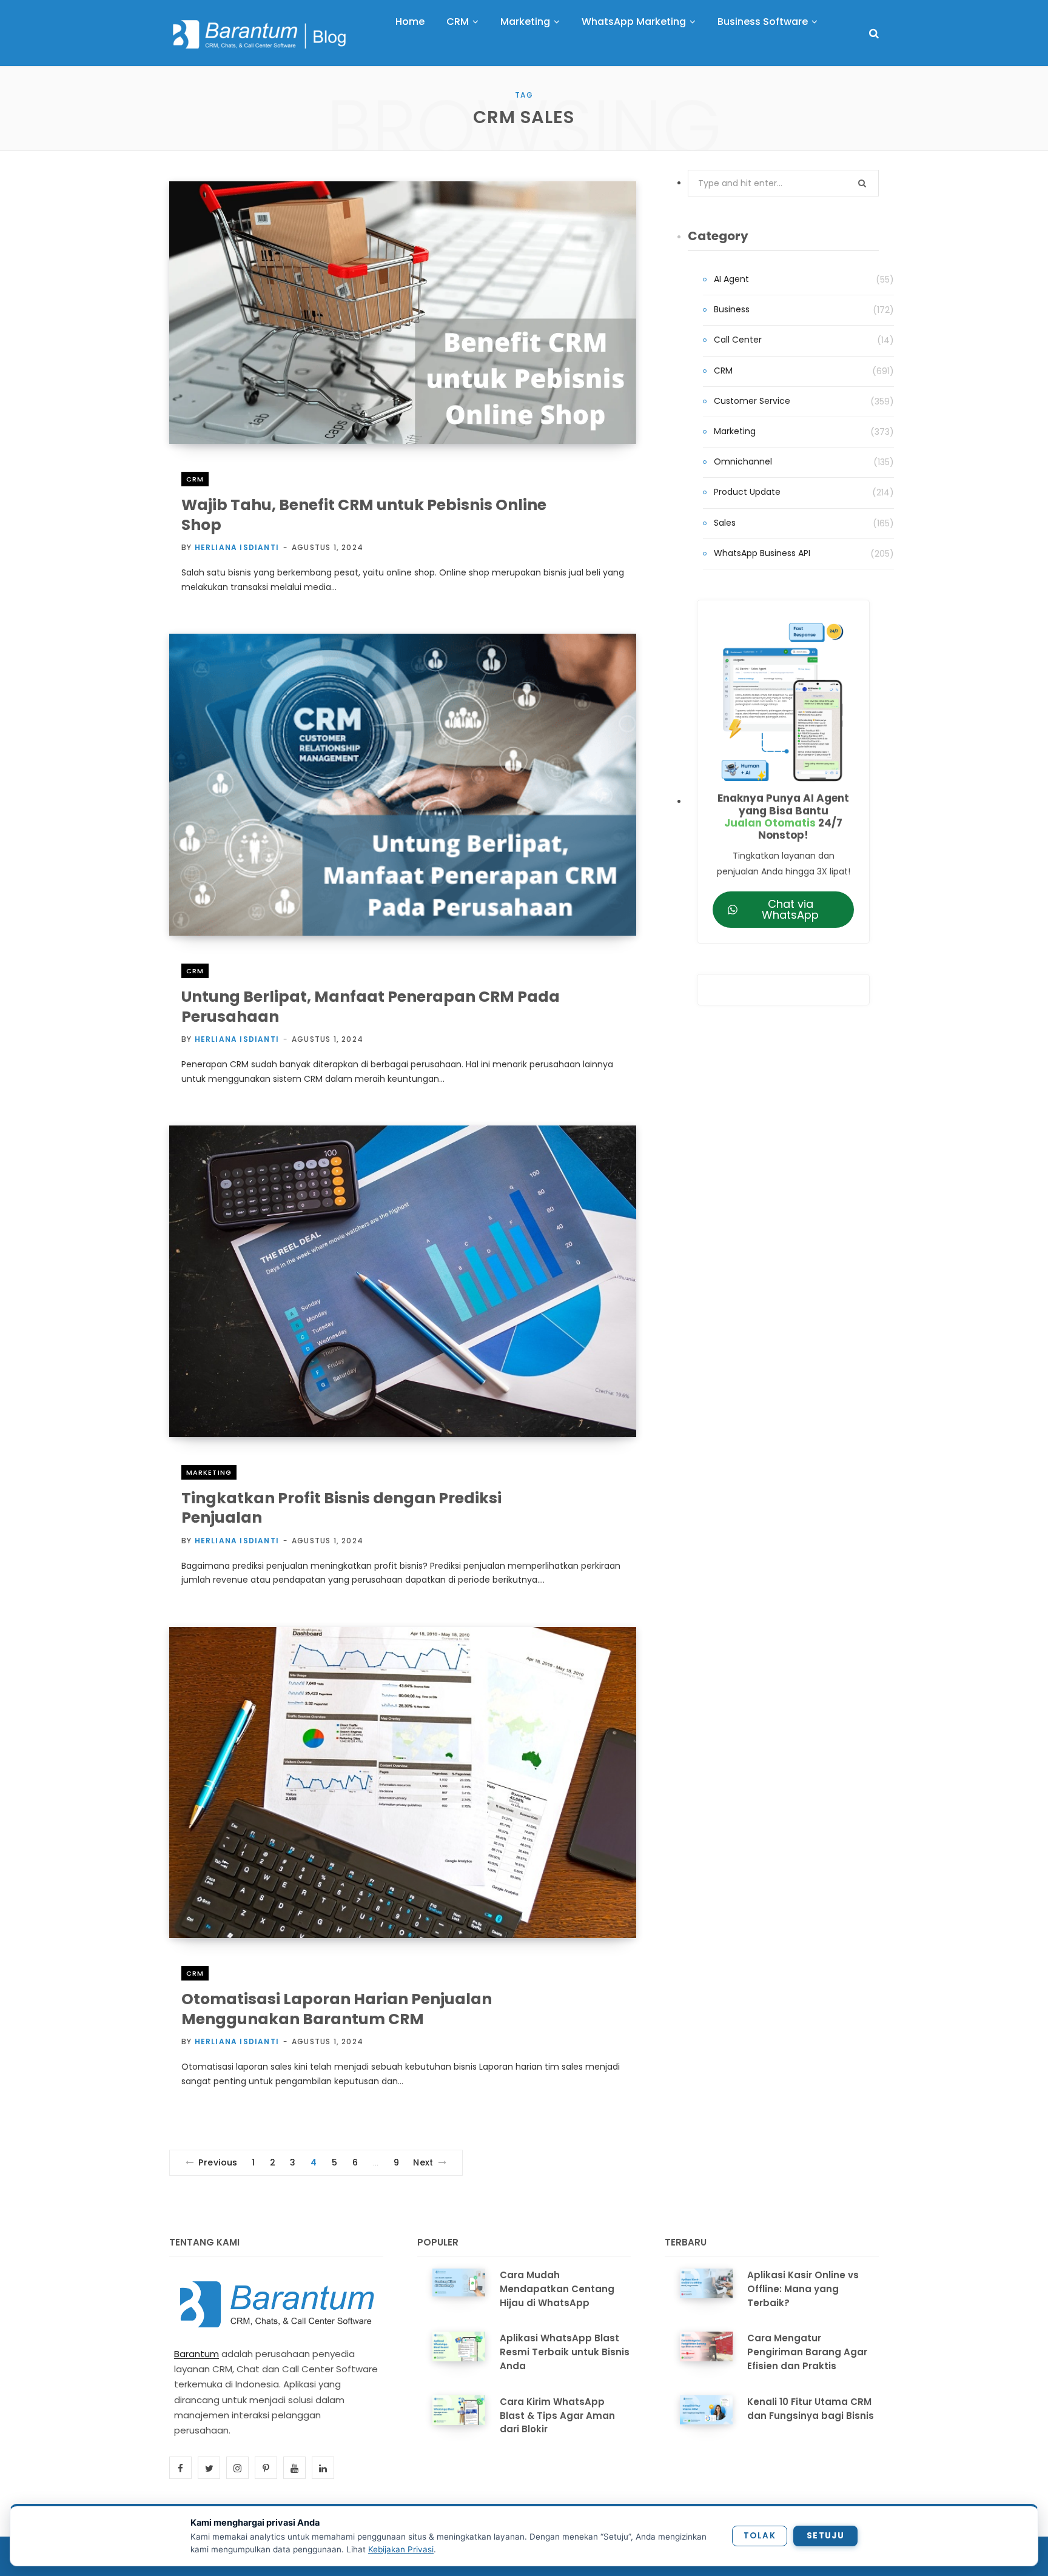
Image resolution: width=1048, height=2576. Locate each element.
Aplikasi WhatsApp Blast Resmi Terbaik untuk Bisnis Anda (565, 2352)
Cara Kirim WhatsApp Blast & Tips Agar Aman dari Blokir (557, 2416)
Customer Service (752, 401)
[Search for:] (783, 183)
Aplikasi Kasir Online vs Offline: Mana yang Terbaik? (803, 2289)
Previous (218, 2162)
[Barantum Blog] (260, 34)
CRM (195, 479)
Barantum (196, 2354)
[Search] (874, 34)
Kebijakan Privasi (401, 2549)
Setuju (825, 2536)
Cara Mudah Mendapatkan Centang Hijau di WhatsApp (557, 2289)
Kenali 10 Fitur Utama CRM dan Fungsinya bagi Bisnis (811, 2409)
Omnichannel (743, 461)
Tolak (760, 2536)
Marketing (209, 1472)
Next (423, 2162)
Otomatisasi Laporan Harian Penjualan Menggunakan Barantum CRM (337, 2009)
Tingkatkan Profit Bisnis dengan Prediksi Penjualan (341, 1508)
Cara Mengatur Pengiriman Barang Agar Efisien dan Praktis (807, 2352)
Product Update (747, 492)
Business (732, 309)
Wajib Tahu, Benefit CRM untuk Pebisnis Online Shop (364, 515)
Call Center (738, 340)
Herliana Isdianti (237, 547)
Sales (725, 523)
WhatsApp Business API (762, 553)
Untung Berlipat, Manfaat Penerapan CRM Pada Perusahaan (371, 1007)
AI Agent (731, 279)
